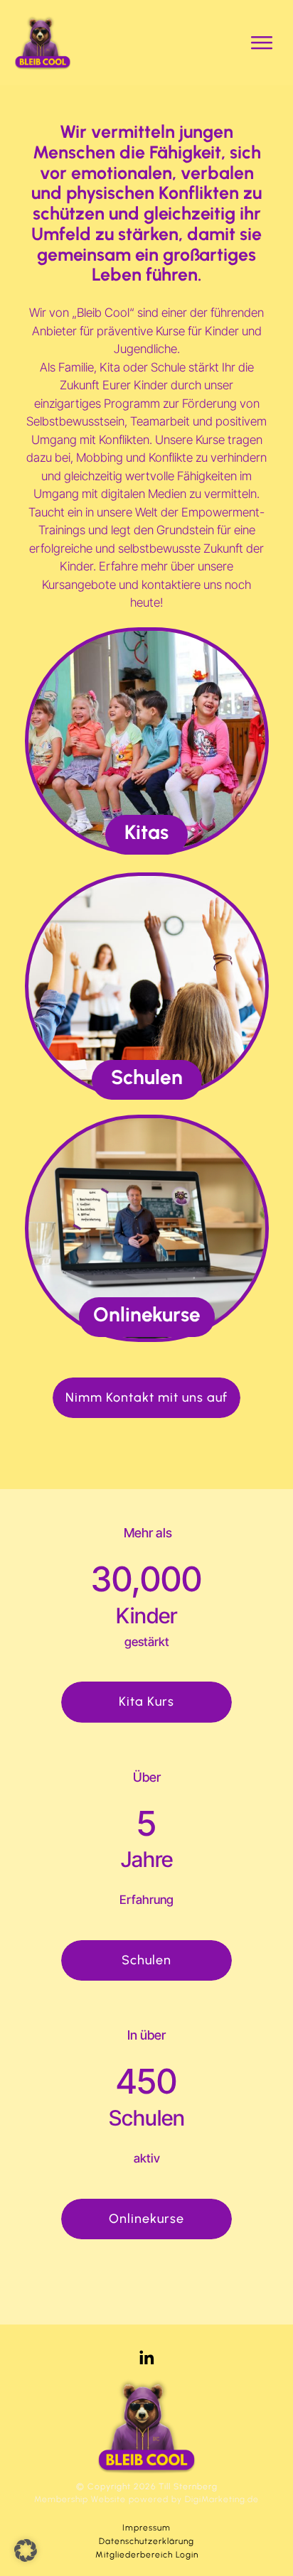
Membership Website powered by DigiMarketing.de (146, 2499)
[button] (26, 2550)
